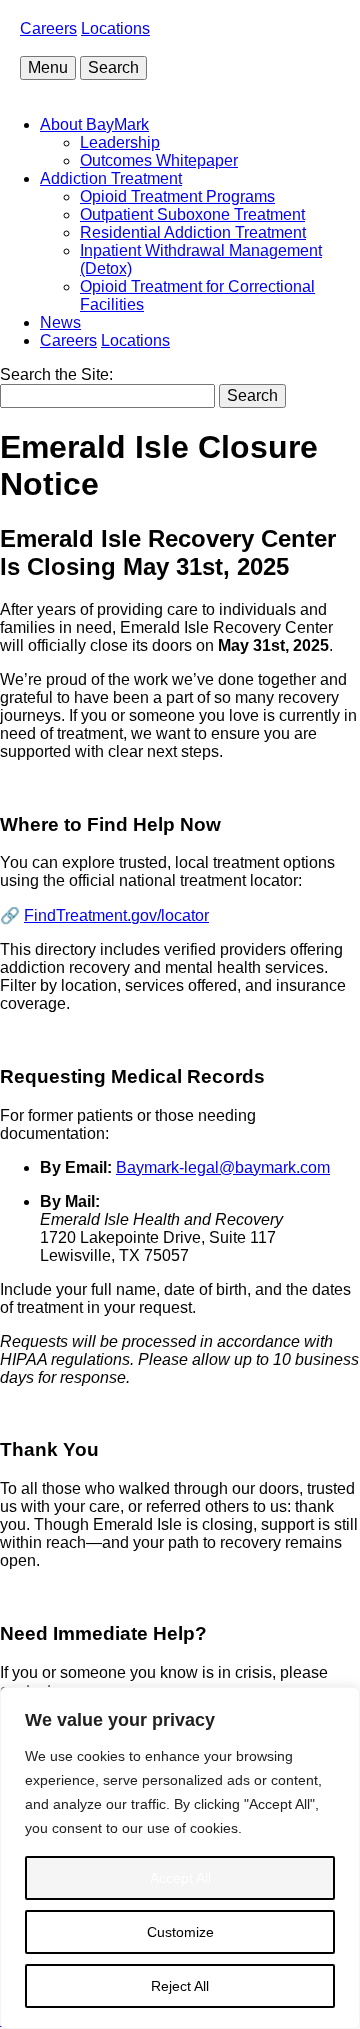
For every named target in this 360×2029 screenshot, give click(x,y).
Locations (115, 28)
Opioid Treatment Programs (177, 196)
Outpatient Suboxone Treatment (192, 214)
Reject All (180, 1986)
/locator (116, 915)
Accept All (180, 1878)
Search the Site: (56, 374)
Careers (48, 28)
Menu (48, 67)
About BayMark (94, 124)
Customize (180, 1932)
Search (113, 67)
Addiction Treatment (111, 178)
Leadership (120, 142)
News (60, 322)
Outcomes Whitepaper (159, 160)
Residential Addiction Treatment (193, 232)
